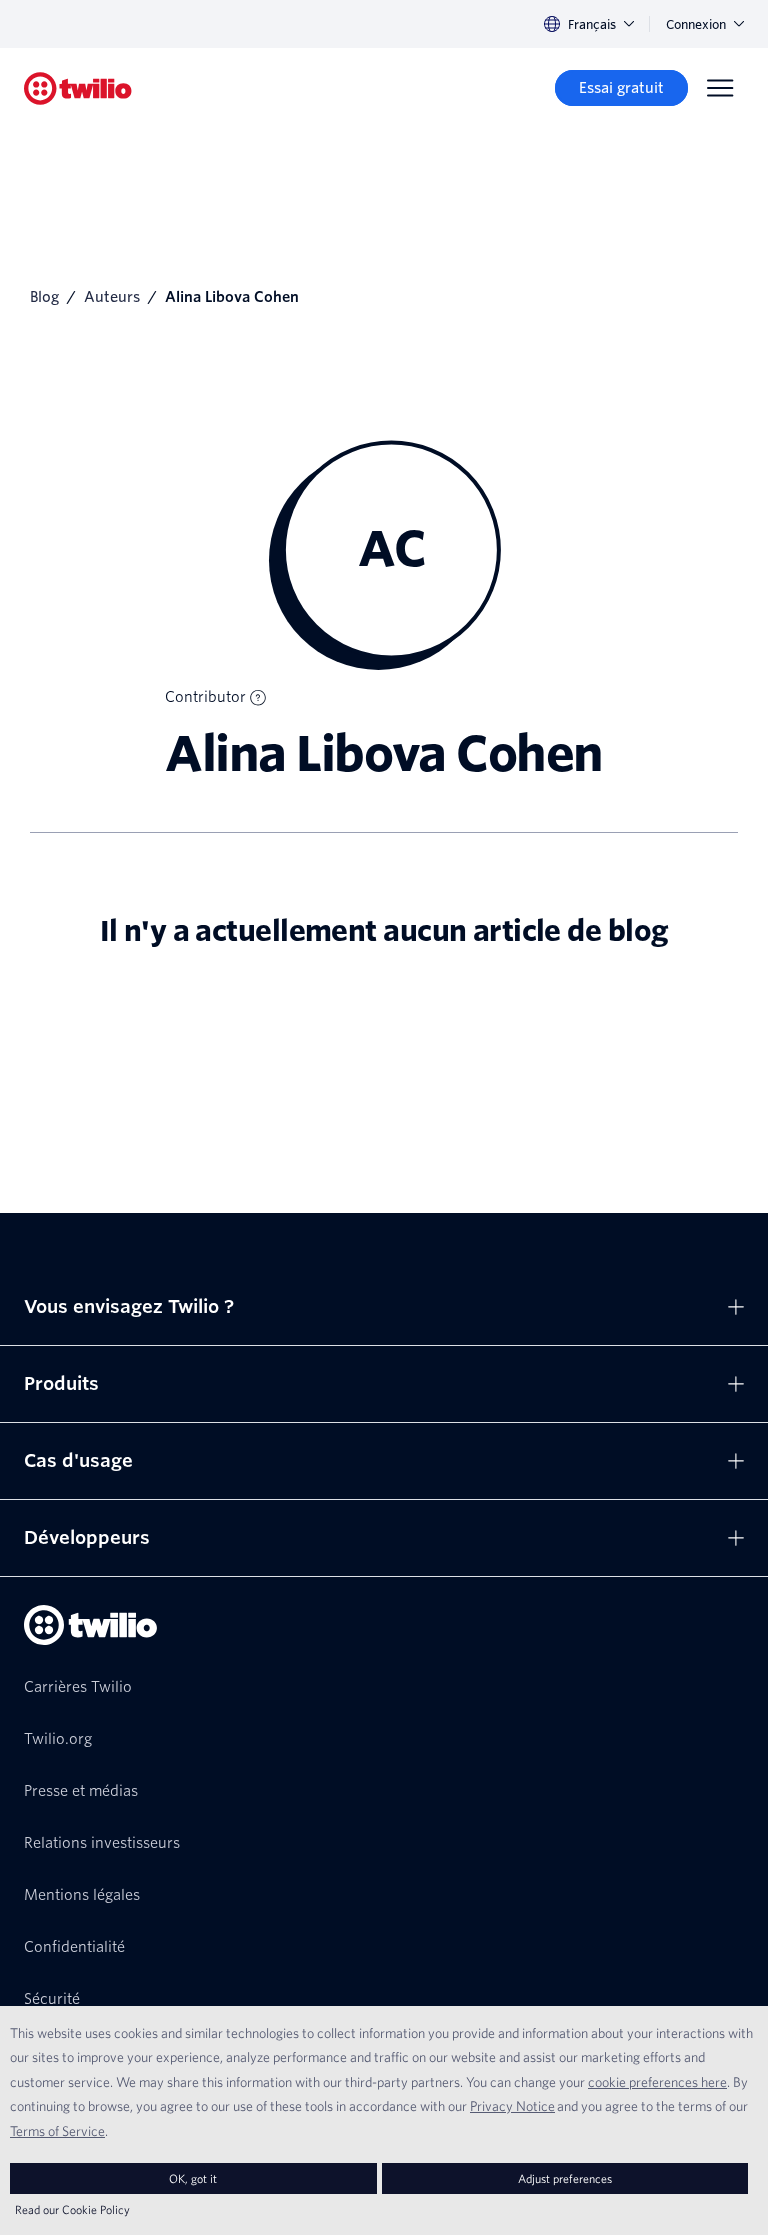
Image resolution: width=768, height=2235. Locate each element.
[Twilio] (78, 88)
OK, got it (193, 2178)
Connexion (696, 24)
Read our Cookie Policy (72, 2209)
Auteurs (112, 297)
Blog (44, 297)
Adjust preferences (565, 2178)
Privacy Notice (512, 2106)
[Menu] (720, 88)
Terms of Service (57, 2131)
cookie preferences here (657, 2082)
